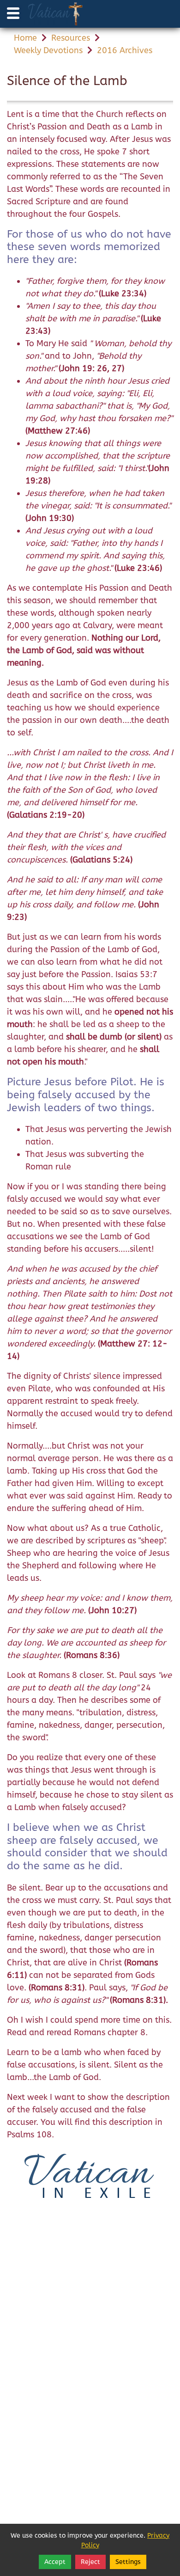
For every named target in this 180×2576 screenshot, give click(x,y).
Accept (55, 2562)
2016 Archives (125, 50)
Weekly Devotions (48, 50)
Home (25, 38)
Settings (128, 2562)
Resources (71, 38)
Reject (90, 2562)
